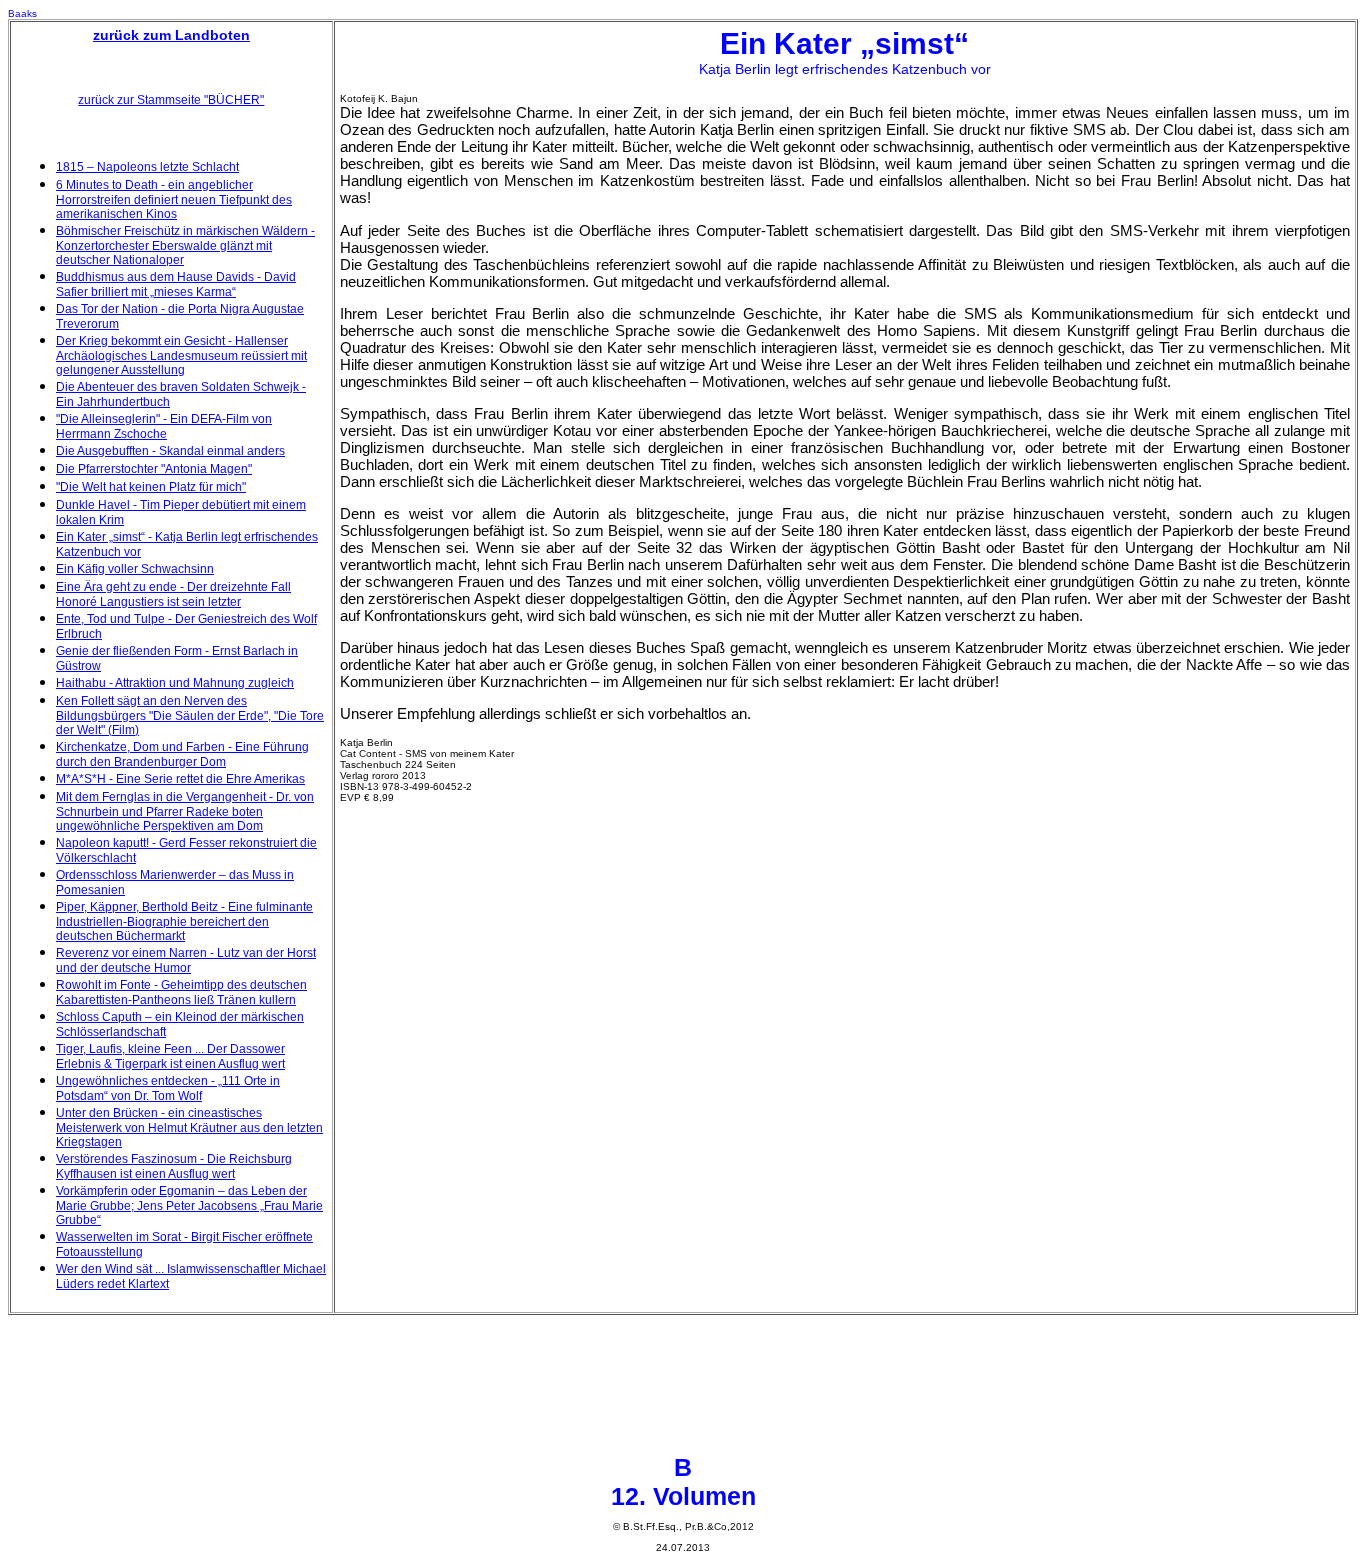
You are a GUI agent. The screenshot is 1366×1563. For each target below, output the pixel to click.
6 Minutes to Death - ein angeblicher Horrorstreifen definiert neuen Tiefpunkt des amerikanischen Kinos (174, 199)
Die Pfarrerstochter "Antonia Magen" (154, 469)
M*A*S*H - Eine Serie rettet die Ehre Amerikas (180, 779)
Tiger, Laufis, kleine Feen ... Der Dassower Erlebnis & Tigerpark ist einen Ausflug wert (170, 1056)
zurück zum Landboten (171, 35)
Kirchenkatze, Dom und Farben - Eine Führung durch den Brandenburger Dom (182, 754)
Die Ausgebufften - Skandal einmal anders (170, 451)
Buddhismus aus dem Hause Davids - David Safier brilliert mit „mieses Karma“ (176, 284)
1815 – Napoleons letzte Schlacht (147, 167)
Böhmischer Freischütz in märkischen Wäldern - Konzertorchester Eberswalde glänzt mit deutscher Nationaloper (185, 245)
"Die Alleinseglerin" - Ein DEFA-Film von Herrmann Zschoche (164, 426)
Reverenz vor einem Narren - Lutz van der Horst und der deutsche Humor (186, 960)
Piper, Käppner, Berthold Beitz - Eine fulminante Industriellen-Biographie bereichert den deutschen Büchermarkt (184, 921)
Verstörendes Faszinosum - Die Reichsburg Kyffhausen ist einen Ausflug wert (174, 1166)
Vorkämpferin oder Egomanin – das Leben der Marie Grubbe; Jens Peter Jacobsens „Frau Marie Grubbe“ (189, 1205)
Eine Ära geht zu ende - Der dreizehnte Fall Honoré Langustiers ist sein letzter (173, 594)
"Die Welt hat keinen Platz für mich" (151, 487)
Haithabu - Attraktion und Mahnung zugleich (175, 683)
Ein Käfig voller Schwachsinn (135, 569)
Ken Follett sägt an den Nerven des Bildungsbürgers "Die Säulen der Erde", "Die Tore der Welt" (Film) (190, 715)
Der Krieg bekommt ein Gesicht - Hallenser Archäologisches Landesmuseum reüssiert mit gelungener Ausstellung (181, 355)
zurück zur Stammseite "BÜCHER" (171, 100)
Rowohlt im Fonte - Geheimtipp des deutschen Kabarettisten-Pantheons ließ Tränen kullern (181, 992)
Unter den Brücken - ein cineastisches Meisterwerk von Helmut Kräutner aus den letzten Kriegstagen (189, 1127)
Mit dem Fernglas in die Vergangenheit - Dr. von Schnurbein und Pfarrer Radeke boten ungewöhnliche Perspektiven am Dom (185, 811)
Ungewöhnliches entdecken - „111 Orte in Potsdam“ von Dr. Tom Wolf (168, 1088)
